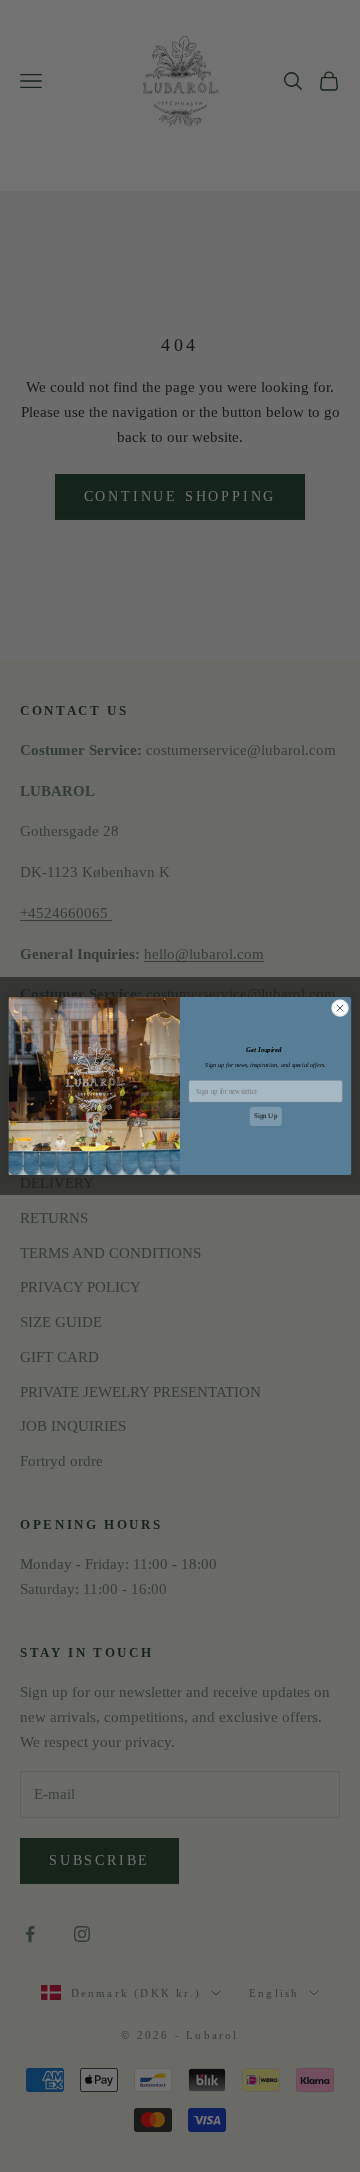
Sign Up (265, 1115)
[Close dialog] (339, 1007)
